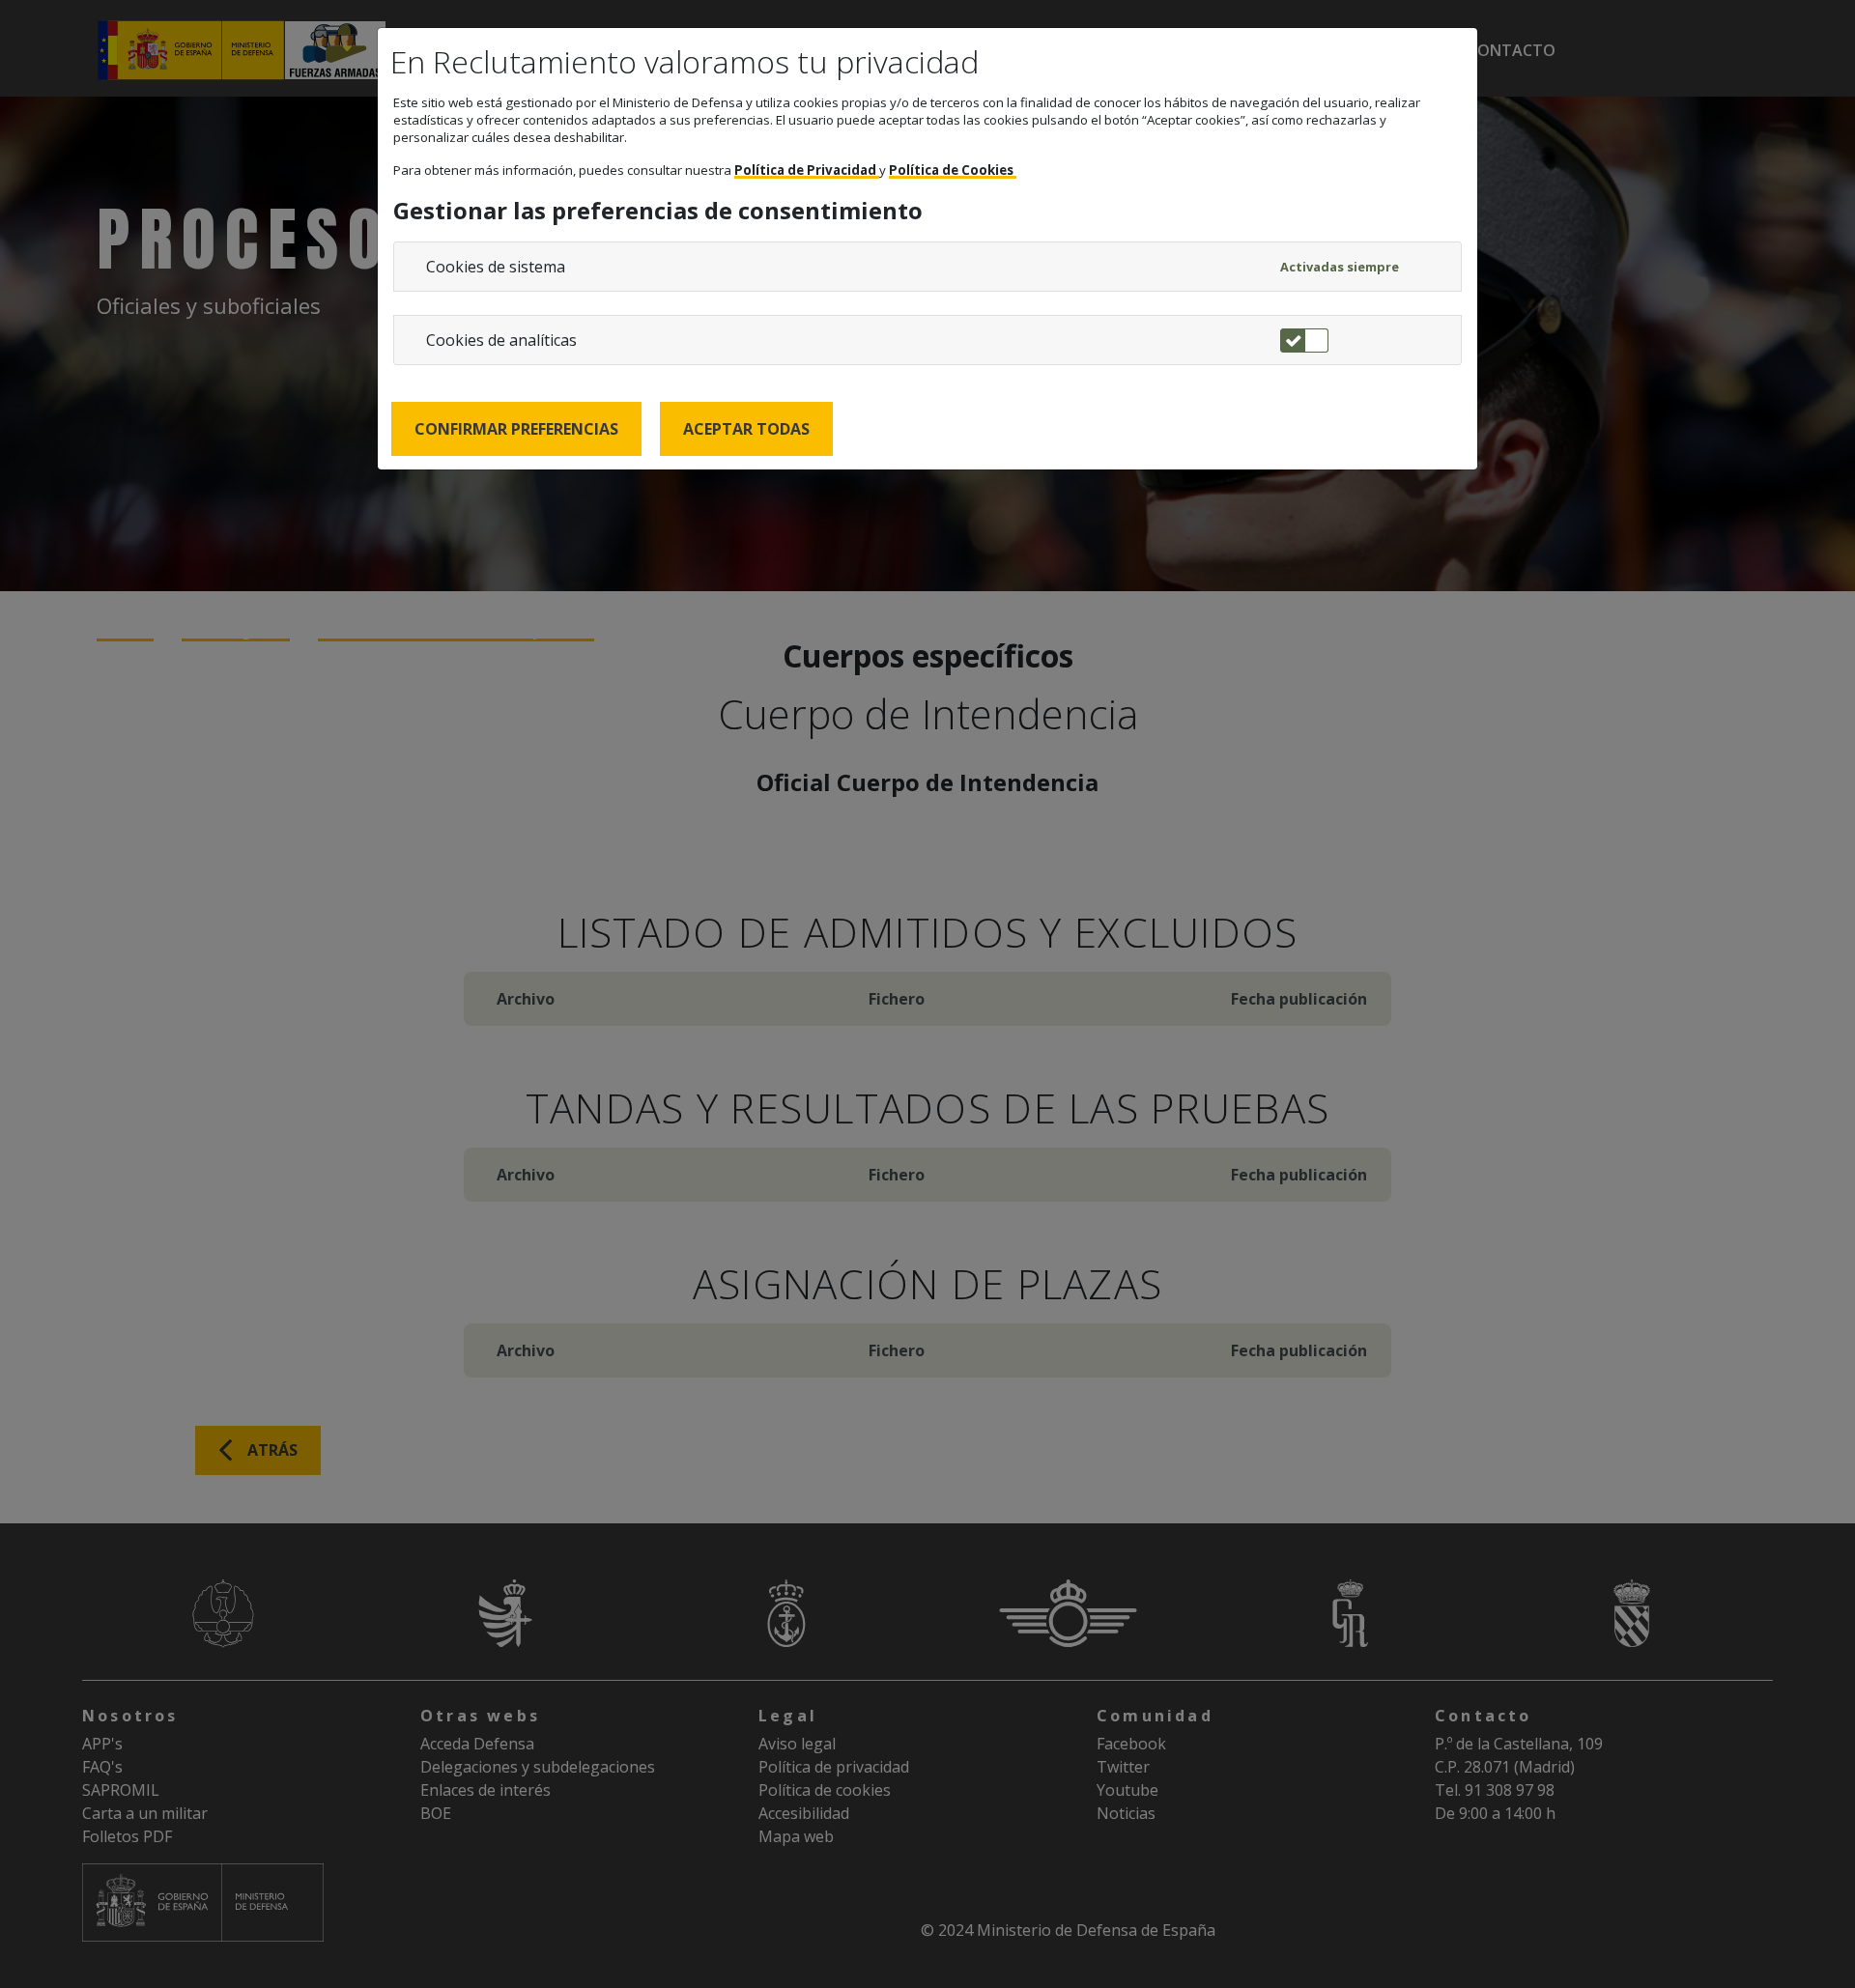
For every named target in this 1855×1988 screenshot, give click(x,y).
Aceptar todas (746, 429)
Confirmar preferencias (516, 429)
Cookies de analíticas (501, 340)
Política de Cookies (953, 170)
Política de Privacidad (807, 170)
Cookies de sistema (496, 267)
